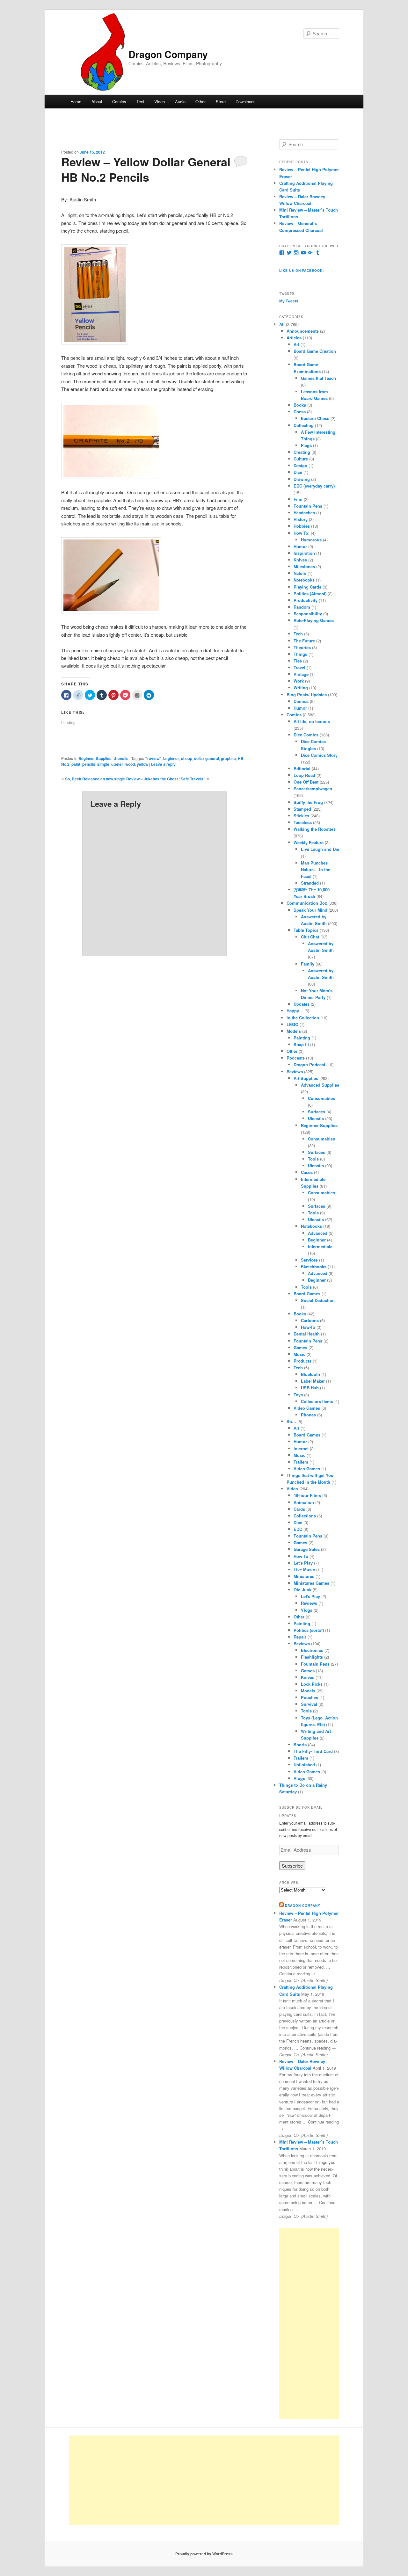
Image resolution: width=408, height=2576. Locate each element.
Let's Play (303, 1563)
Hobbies (302, 526)
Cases (307, 1172)
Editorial (302, 768)
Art (296, 344)
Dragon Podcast (309, 1064)
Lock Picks (312, 1684)
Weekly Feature (309, 842)
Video (160, 101)
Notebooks (304, 580)
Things (300, 654)
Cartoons (310, 1320)
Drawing (302, 479)
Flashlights (312, 1657)
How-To (308, 1327)
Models (294, 1031)
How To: (302, 533)
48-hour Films (307, 1495)
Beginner (317, 1240)
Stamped (302, 809)
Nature (300, 573)
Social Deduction (318, 1300)
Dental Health (307, 1334)
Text (140, 101)
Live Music (304, 1570)
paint (76, 764)
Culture (301, 459)
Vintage (301, 674)
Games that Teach (318, 378)
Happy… (295, 1011)
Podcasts (296, 1058)
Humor (300, 546)
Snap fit (301, 1044)
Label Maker (313, 1381)
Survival (309, 1704)
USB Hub (310, 1388)
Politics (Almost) (310, 593)
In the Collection (303, 1018)
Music (299, 1354)
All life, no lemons (312, 721)
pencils (89, 764)
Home (76, 101)
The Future (304, 641)
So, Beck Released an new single (95, 779)
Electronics (312, 1650)
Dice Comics (306, 735)
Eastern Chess (315, 418)
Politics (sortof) (309, 1630)
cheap (187, 758)
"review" (153, 758)
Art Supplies (306, 1078)
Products (302, 1361)
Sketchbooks (314, 1266)
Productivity (306, 600)
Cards (299, 1509)
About (97, 101)
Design (300, 465)
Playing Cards (307, 587)
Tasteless (303, 822)
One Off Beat (306, 782)
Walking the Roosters (315, 829)
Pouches (310, 1697)
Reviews (295, 1071)
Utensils (121, 758)
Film (298, 499)
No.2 (65, 764)
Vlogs (307, 1610)
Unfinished (304, 1765)
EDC (298, 1529)
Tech (298, 634)
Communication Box (307, 903)
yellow (142, 764)
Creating (302, 452)
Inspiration (304, 553)
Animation (304, 1502)
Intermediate (320, 1246)
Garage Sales (307, 1549)
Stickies (301, 816)
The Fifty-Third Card (313, 1751)
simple (103, 764)
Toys (298, 1395)
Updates (302, 1004)
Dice (298, 472)
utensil (117, 764)
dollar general (207, 758)
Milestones (304, 566)
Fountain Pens (308, 506)
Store (221, 101)
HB (241, 758)
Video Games (307, 1408)
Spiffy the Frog (308, 802)
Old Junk (302, 1590)
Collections (305, 1516)
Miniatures (304, 1576)
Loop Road (304, 775)
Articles (294, 338)
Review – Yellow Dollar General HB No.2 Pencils (146, 169)
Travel (299, 667)
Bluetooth (310, 1374)
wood (130, 764)
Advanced (318, 1233)
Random (302, 607)
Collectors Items (317, 1401)
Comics (119, 101)
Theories (302, 647)
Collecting (304, 425)
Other (200, 101)
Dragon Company (168, 54)
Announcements (303, 331)
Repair (300, 1637)
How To (301, 1556)
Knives (300, 560)
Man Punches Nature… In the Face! (316, 869)
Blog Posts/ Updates (307, 695)
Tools (313, 1159)
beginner (171, 758)
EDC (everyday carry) (314, 486)
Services (309, 1260)
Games (300, 1347)
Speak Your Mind (310, 910)
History (301, 519)
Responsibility (308, 614)
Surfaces (317, 1112)
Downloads (246, 101)
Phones (308, 1415)
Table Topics (306, 930)
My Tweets (289, 301)
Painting (302, 1038)
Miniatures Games (311, 1583)
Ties (298, 661)
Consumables (321, 1098)
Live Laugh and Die (320, 849)
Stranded (310, 883)
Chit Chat (310, 937)
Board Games (307, 1294)
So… (291, 1421)
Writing (301, 687)
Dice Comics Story (319, 755)
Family (308, 964)
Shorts (300, 1744)
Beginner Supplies (95, 758)
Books (300, 405)
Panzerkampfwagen (313, 789)
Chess (300, 412)
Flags (306, 445)
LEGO (292, 1024)
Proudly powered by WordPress (204, 2554)
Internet (301, 1448)
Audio (180, 101)
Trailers (301, 1462)
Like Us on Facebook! (302, 271)
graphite (228, 758)
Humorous (311, 540)
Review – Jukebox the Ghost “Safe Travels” (166, 779)
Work (299, 681)
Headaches (304, 513)
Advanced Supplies (320, 1085)
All (282, 324)
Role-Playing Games (314, 620)
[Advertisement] (309, 2323)
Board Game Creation (315, 351)
